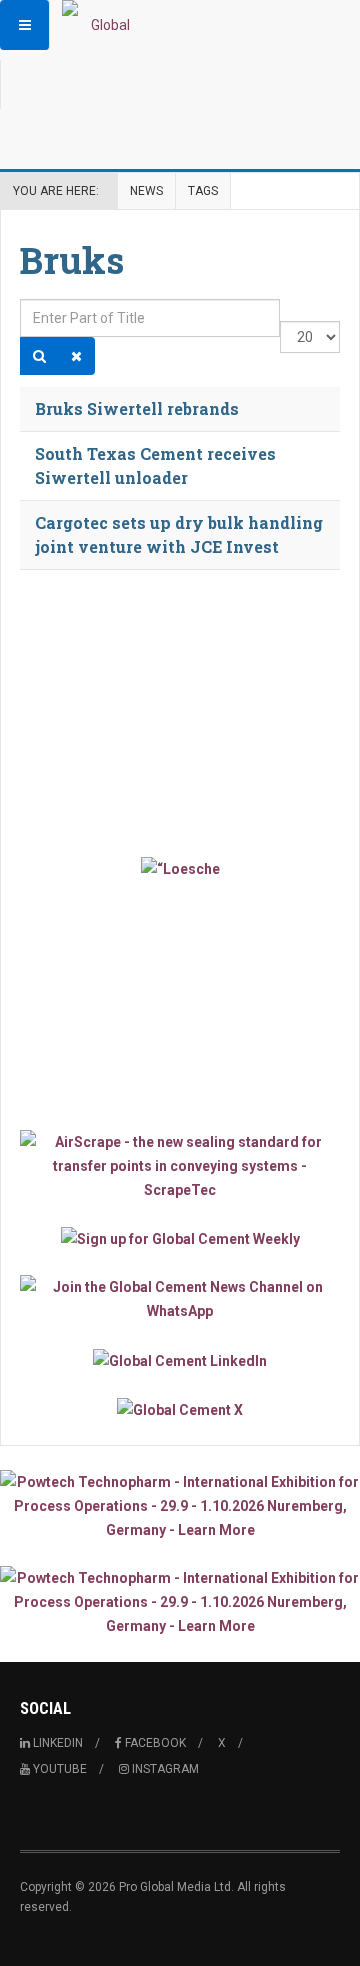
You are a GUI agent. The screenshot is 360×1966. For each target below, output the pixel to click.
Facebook (154, 1743)
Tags (203, 191)
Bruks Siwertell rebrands (137, 408)
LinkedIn (56, 1743)
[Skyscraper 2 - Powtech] (180, 1602)
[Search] (39, 356)
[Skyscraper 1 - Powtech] (180, 1506)
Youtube (58, 1769)
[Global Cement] (102, 25)
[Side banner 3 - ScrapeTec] (180, 1166)
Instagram (164, 1769)
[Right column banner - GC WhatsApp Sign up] (180, 1299)
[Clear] (76, 356)
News (146, 191)
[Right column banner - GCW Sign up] (180, 1238)
